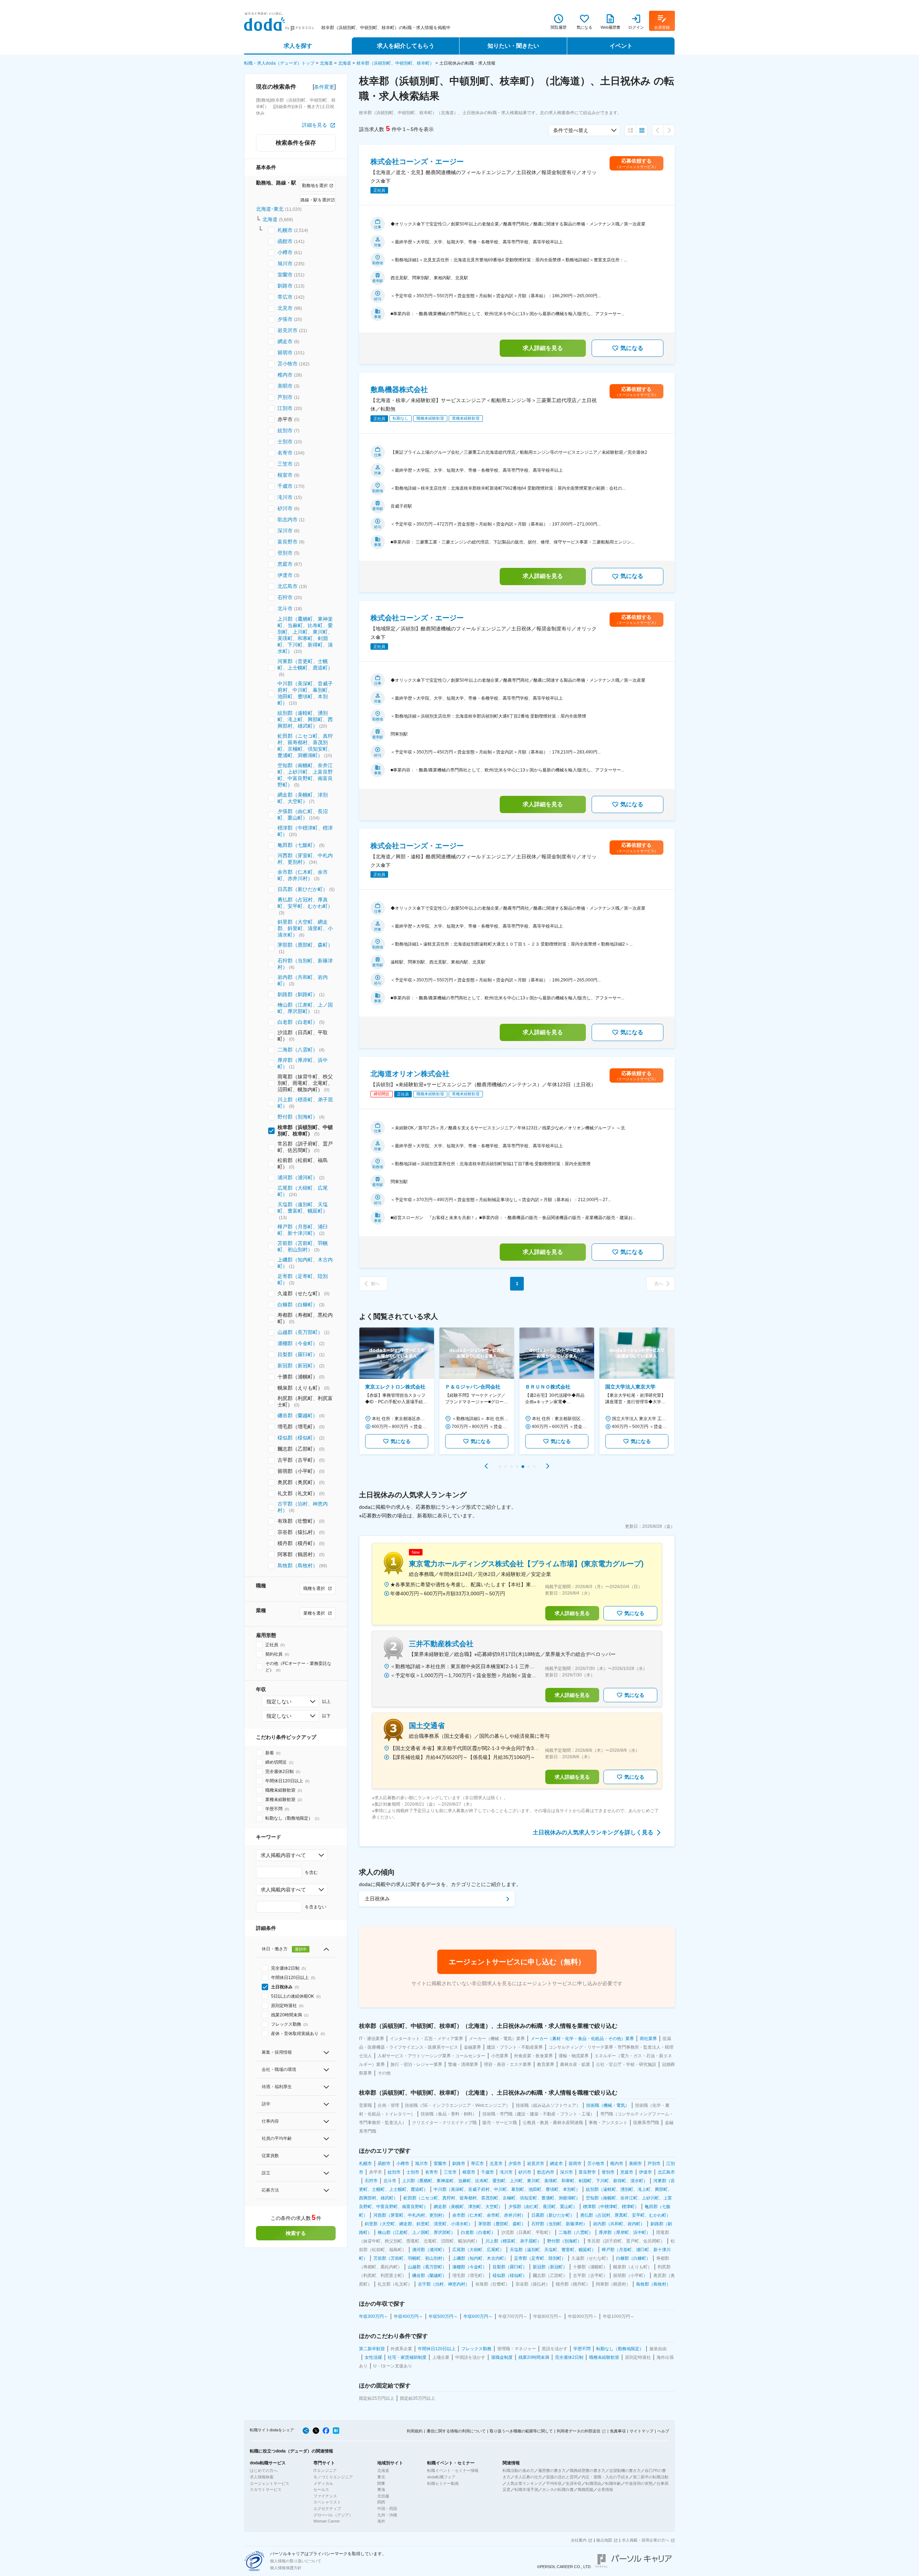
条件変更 (324, 87)
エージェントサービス (270, 2483)
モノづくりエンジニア (333, 2477)
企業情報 (605, 2489)
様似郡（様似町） (298, 1438)
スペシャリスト (327, 2502)
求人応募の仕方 (528, 2477)
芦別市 (285, 397)
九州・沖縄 (387, 2515)
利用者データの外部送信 (579, 2431)
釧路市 (285, 286)
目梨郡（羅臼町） (298, 1354)
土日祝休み (377, 1899)
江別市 (285, 408)
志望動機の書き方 (625, 2470)
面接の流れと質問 (562, 2477)
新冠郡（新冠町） (298, 1366)
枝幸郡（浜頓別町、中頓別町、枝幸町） (395, 63)
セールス (321, 2489)
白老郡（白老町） (298, 1022)
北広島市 (288, 586)
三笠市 (285, 464)
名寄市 (285, 453)
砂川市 (285, 508)
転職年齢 (613, 2483)
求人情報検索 (262, 2477)
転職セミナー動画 (443, 2483)
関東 (381, 2483)
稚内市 (285, 375)
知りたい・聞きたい (513, 46)
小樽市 (285, 252)
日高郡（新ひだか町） (303, 889)
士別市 (285, 442)
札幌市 (285, 230)
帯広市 (285, 297)
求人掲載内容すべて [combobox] (283, 1855)
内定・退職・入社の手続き (605, 2477)
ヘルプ (663, 2431)
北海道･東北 (270, 209)
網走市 (285, 341)
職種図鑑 (586, 2489)
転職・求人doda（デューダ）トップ (279, 63)
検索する (296, 2233)
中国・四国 (387, 2509)
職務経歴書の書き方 (587, 2470)
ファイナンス (325, 2496)
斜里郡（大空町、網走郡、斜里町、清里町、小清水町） (305, 928)
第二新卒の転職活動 (651, 2477)
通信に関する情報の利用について (456, 2431)
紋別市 (285, 430)
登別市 (285, 553)
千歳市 (285, 486)
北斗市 (285, 608)
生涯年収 (574, 2483)
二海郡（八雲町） (298, 1050)
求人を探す (298, 46)
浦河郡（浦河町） (298, 1177)
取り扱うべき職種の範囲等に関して (521, 2431)
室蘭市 (285, 275)
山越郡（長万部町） (300, 1332)
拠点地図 (604, 2540)
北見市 (285, 308)
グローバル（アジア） (333, 2515)
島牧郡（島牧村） (298, 1565)
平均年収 (554, 2483)
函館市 (285, 241)
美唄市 (285, 386)
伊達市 (285, 575)
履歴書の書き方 (552, 2470)
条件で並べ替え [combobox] (571, 130)
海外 (381, 2521)
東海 (381, 2489)
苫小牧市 (288, 364)
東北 (381, 2477)
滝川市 (285, 497)
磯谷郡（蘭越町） (298, 1415)
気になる (632, 348)
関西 (381, 2502)
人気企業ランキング (524, 2483)
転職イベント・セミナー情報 (453, 2470)
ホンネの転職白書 (558, 2489)
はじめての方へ (264, 2470)
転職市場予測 (526, 2489)
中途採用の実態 (639, 2483)
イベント (621, 46)
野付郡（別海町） (298, 1117)
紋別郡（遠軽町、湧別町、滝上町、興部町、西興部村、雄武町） (305, 719)
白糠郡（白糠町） (298, 1305)
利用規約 (415, 2431)
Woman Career (327, 2521)
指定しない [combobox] (279, 1702)
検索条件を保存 (296, 143)
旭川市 (285, 263)
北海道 (326, 63)
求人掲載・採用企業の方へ (645, 2540)
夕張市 (285, 319)
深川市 (285, 531)
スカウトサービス (266, 2489)
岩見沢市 (288, 330)
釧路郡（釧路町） (298, 994)
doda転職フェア (441, 2477)
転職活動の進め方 (518, 2470)
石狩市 (285, 597)
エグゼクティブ (327, 2509)
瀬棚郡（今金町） (298, 1343)
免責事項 (618, 2431)
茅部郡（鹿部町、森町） (305, 945)
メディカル (323, 2483)
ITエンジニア (325, 2470)
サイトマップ (642, 2431)
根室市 (285, 475)
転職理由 (593, 2483)
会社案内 (579, 2540)
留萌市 (285, 353)
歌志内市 (288, 519)
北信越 (383, 2496)
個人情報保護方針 (286, 2568)
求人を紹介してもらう (406, 46)
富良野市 (288, 542)
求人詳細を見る (543, 348)
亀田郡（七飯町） (298, 845)
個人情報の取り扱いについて (296, 2561)
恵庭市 (285, 564)
